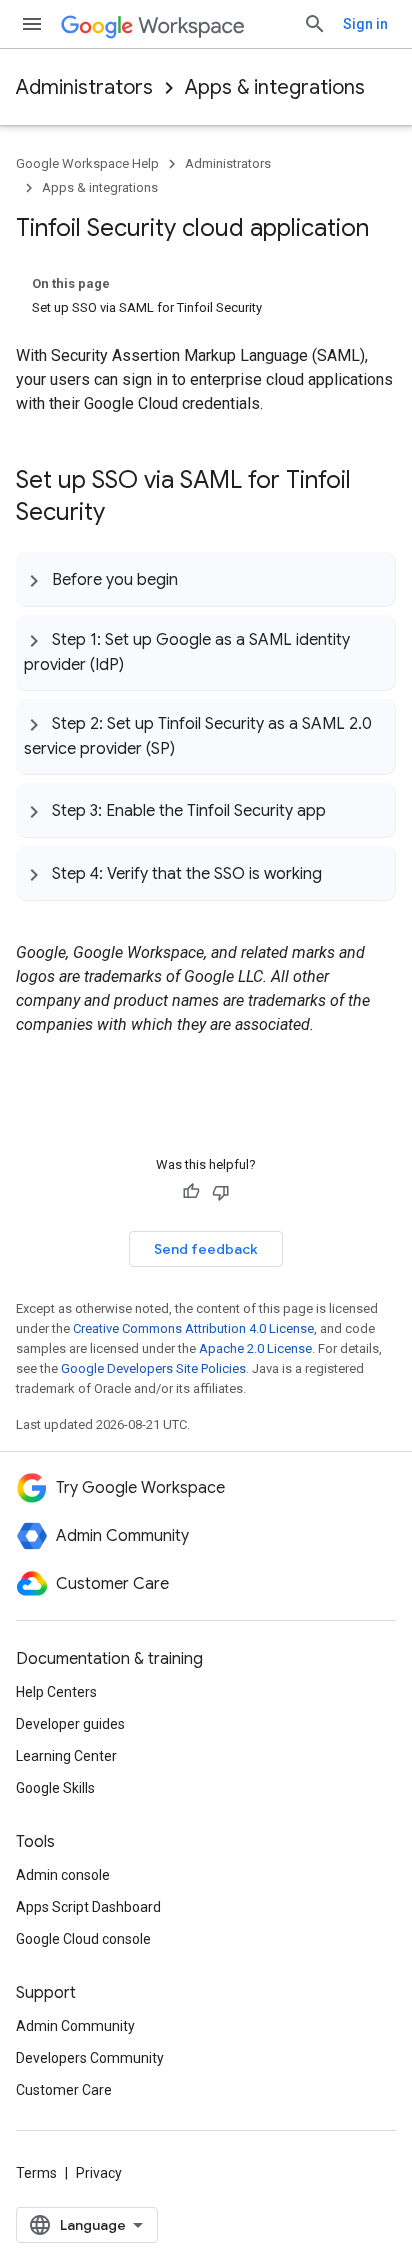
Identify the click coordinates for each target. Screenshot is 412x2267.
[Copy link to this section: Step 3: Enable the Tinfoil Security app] (346, 810)
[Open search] (315, 24)
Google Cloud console (83, 1939)
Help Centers (56, 1692)
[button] (205, 579)
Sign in (365, 24)
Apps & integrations (275, 87)
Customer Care (64, 2090)
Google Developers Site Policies (153, 1368)
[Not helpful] (221, 1192)
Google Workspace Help (87, 163)
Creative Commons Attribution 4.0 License (193, 1328)
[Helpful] (191, 1192)
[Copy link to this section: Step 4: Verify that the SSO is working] (342, 873)
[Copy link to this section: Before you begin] (198, 579)
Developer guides (70, 1724)
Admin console (63, 1875)
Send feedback (206, 1249)
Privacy (99, 2173)
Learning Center (66, 1756)
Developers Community (90, 2058)
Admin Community (75, 2026)
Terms (36, 2173)
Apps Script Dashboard (88, 1907)
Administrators (84, 87)
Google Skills (55, 1788)
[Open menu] (32, 24)
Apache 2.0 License (255, 1348)
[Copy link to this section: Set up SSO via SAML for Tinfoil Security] (125, 514)
